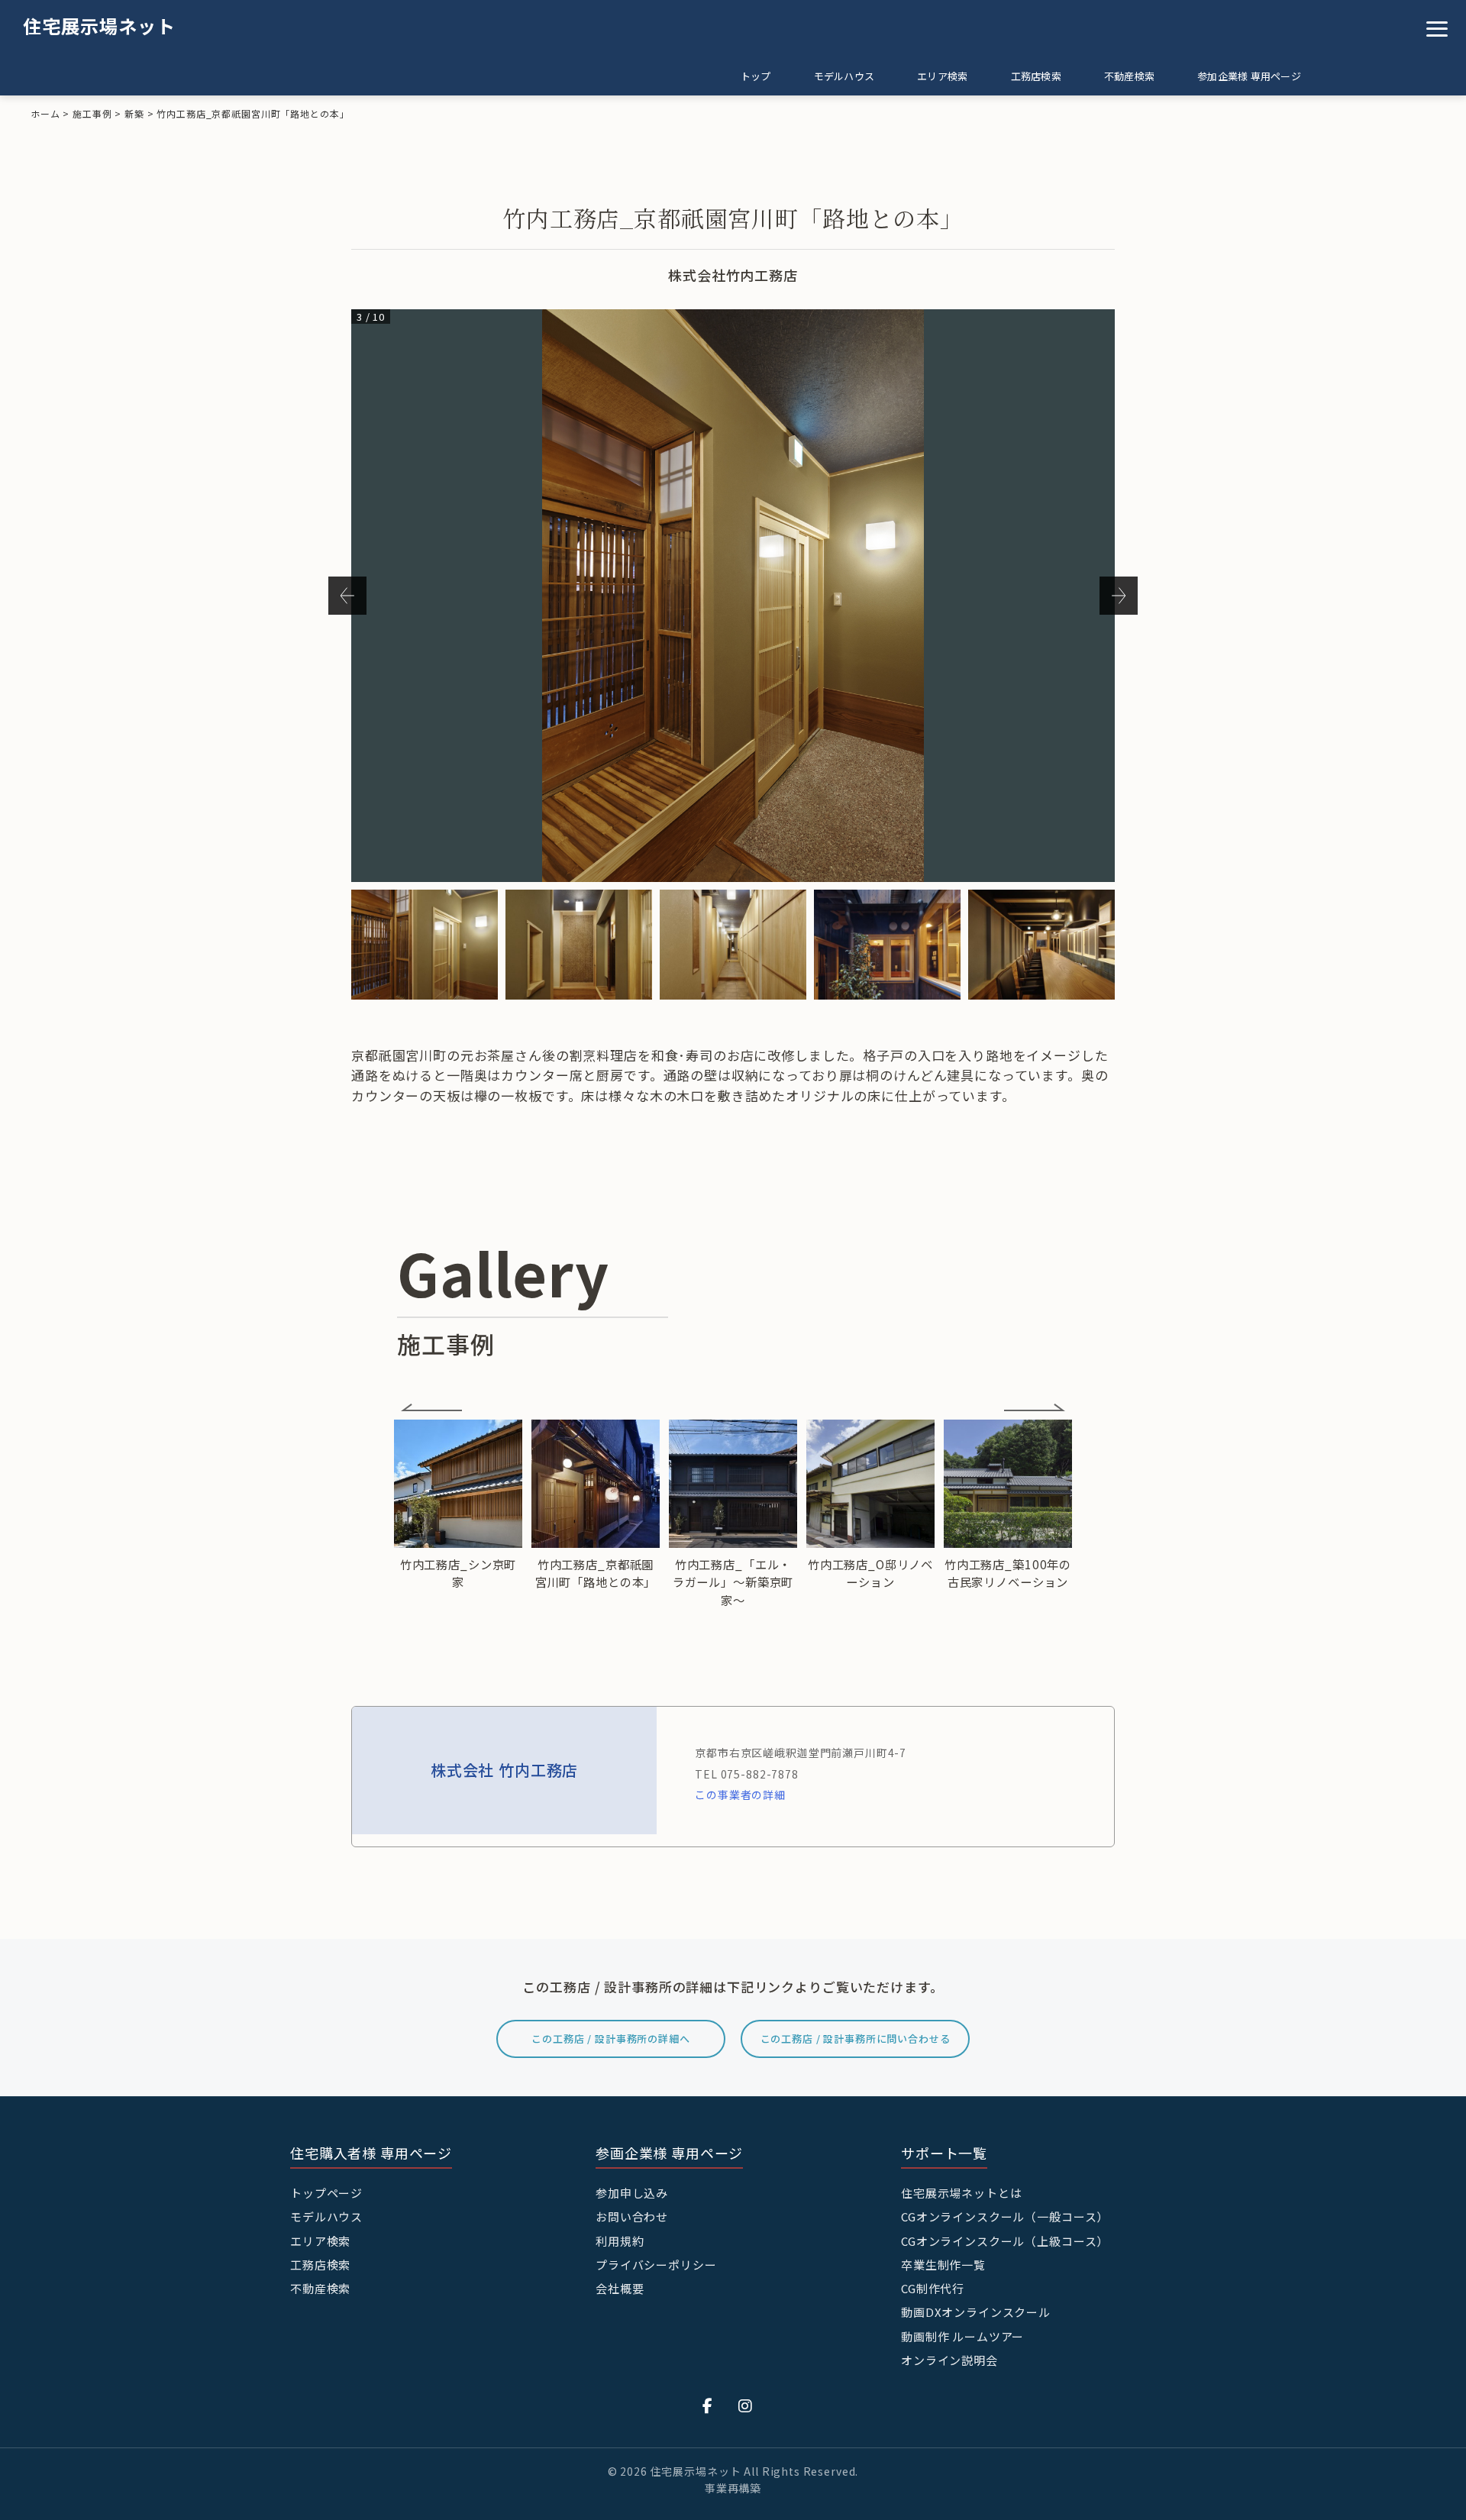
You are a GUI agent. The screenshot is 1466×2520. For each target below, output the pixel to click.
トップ (756, 76)
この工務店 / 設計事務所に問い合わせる (856, 2039)
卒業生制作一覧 (943, 2265)
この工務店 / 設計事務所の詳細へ (610, 2039)
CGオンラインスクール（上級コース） (1005, 2241)
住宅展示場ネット (99, 26)
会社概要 (620, 2288)
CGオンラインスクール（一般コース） (1005, 2216)
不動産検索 (1129, 76)
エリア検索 (942, 76)
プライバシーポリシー (656, 2265)
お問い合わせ (632, 2216)
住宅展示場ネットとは (962, 2193)
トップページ (326, 2193)
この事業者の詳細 (740, 1795)
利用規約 (620, 2241)
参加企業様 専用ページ (1249, 76)
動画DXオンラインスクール (976, 2312)
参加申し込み (632, 2193)
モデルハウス (844, 76)
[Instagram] (746, 2405)
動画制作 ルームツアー (962, 2336)
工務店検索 (1036, 76)
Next (1119, 596)
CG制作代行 (933, 2288)
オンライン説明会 (949, 2360)
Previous (347, 596)
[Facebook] (708, 2405)
